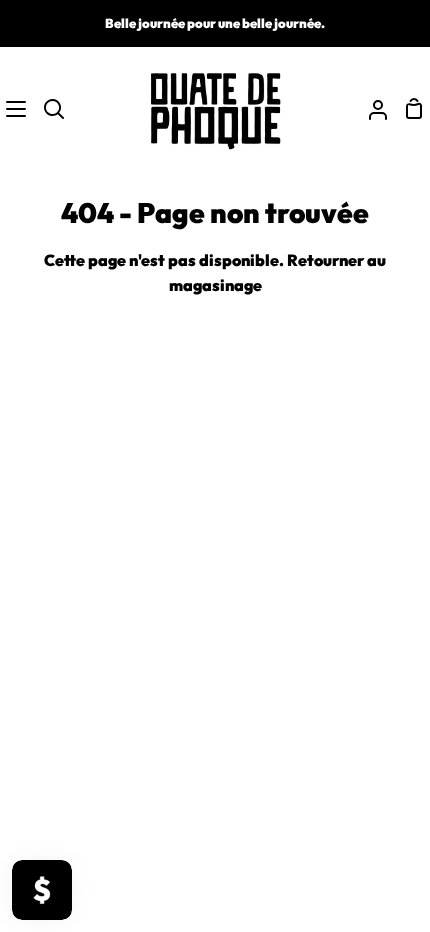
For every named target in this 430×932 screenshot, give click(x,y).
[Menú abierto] (14, 109)
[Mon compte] (370, 109)
